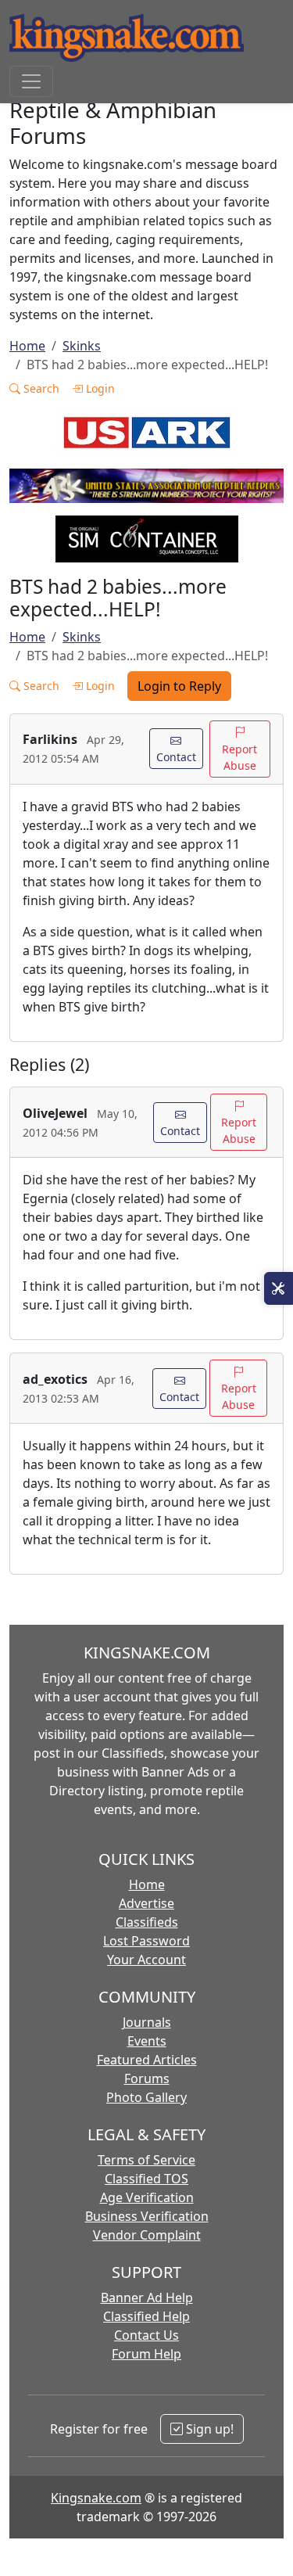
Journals (147, 2022)
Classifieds (147, 1922)
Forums (147, 2078)
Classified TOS (146, 2179)
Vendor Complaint (147, 2235)
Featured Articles (147, 2060)
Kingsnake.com (96, 2498)
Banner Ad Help (147, 2298)
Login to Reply (179, 686)
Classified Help (146, 2316)
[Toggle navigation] (31, 81)
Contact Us (146, 2335)
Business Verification (147, 2216)
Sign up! (208, 2429)
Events (147, 2041)
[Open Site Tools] (279, 1288)
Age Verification (147, 2197)
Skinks (82, 346)
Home (27, 346)
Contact (176, 757)
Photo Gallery (146, 2097)
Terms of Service (146, 2160)
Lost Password (146, 1941)
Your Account (146, 1960)
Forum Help (146, 2354)
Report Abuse (239, 757)
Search (40, 388)
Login (99, 388)
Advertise (146, 1903)
